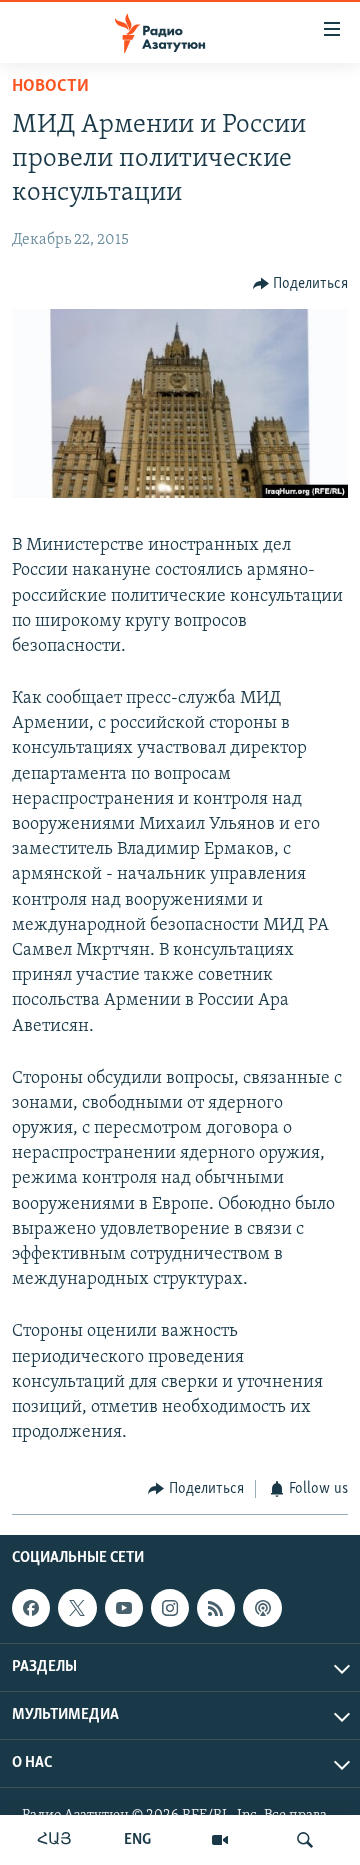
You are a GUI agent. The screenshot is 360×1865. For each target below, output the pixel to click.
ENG (137, 1840)
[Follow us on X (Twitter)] (77, 1608)
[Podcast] (262, 1608)
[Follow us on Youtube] (124, 1608)
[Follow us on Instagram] (170, 1608)
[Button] (301, 284)
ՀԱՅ (54, 1840)
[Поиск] (305, 1840)
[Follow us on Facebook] (31, 1608)
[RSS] (216, 1608)
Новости (50, 87)
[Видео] (220, 1840)
